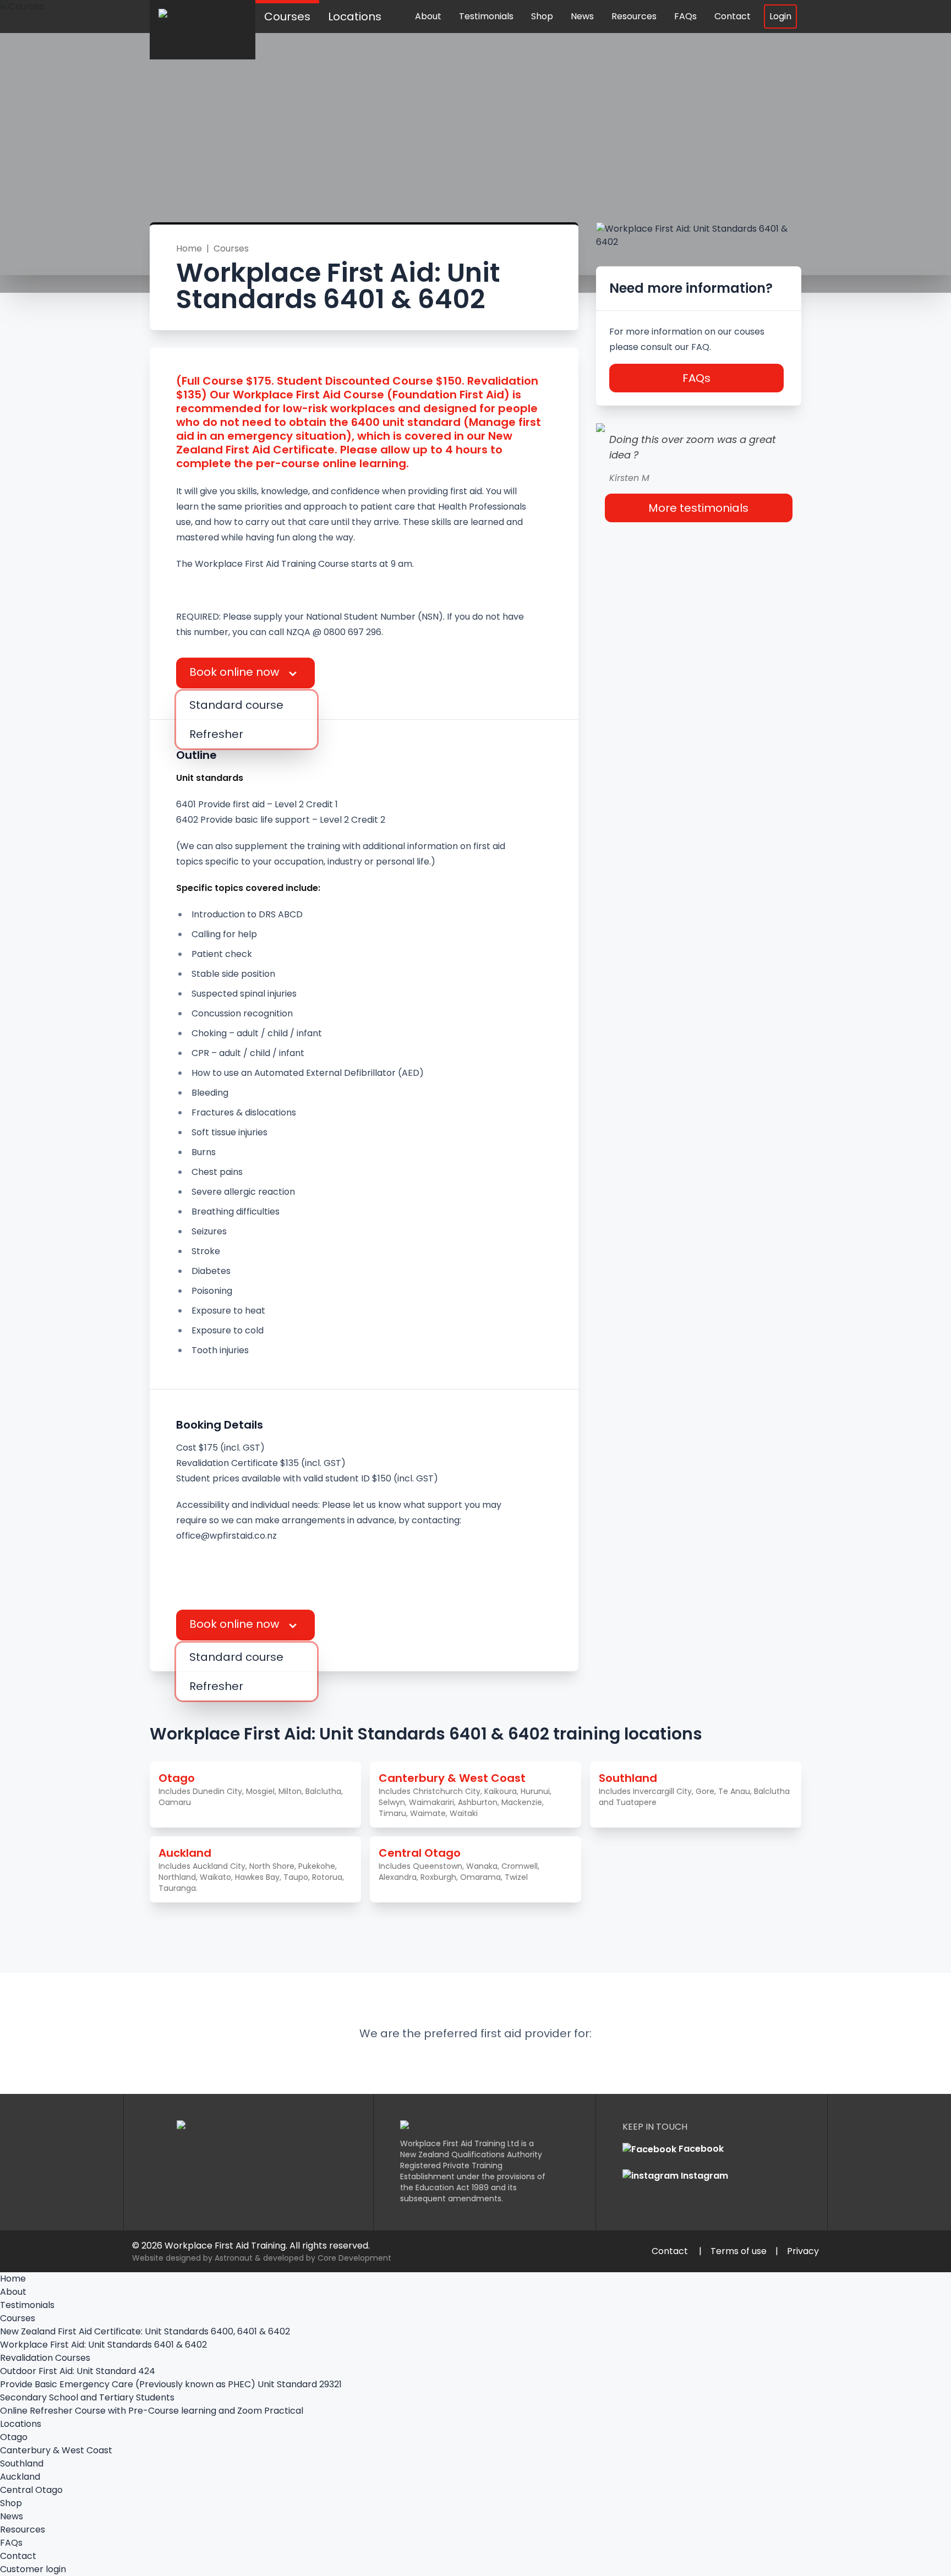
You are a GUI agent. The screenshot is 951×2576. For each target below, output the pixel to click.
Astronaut (234, 2258)
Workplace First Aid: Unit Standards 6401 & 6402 (103, 2345)
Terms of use (739, 2251)
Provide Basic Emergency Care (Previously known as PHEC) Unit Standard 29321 (171, 2384)
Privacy (803, 2251)
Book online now (236, 672)
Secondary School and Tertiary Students (87, 2397)
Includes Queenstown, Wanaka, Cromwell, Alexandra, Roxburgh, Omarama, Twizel (459, 1864)
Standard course (236, 705)
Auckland (20, 2477)
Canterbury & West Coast (56, 2450)
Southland (22, 2463)
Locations (355, 17)
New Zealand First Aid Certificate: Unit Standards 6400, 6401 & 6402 (145, 2331)
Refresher (216, 734)
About (428, 16)
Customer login (33, 2569)
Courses (287, 17)
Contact (733, 16)
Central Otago (31, 2490)
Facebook (700, 2149)
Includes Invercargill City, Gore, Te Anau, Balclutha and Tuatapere (694, 1789)
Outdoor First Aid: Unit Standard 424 (78, 2371)
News (582, 16)
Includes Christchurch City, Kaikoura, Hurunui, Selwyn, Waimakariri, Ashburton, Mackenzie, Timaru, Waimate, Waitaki (465, 1795)
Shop (542, 16)
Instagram (703, 2176)
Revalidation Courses (45, 2358)
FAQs (685, 16)
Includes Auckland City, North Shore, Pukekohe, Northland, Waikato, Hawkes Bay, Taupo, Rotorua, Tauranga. (251, 1869)
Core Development (354, 2258)
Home (189, 248)
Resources (634, 16)
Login (780, 16)
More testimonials (698, 508)
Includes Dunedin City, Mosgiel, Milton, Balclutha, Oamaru (251, 1789)
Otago (14, 2437)
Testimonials (486, 16)
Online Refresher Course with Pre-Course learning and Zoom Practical (152, 2411)
